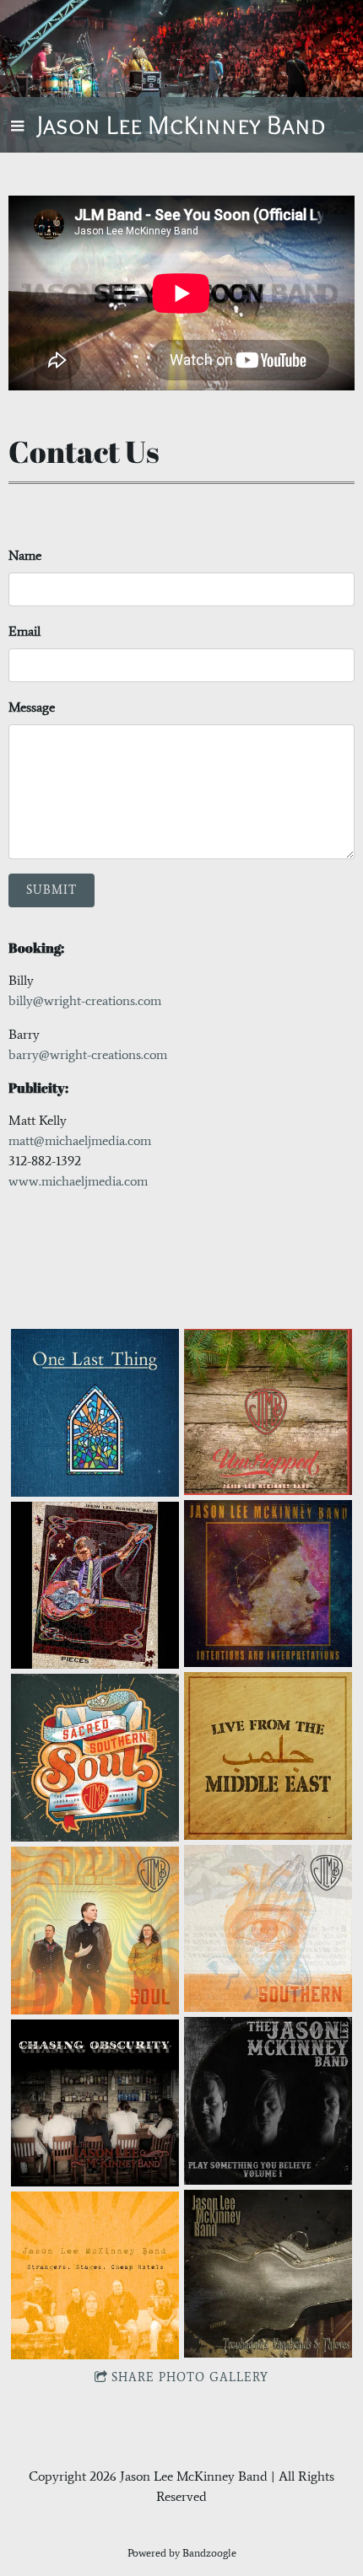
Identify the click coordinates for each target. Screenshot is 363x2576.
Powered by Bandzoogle (182, 2553)
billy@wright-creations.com (85, 1000)
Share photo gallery (190, 2377)
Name (25, 555)
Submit (51, 890)
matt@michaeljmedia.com (80, 1140)
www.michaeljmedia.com (78, 1181)
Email (24, 631)
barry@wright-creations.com (88, 1054)
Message (32, 707)
